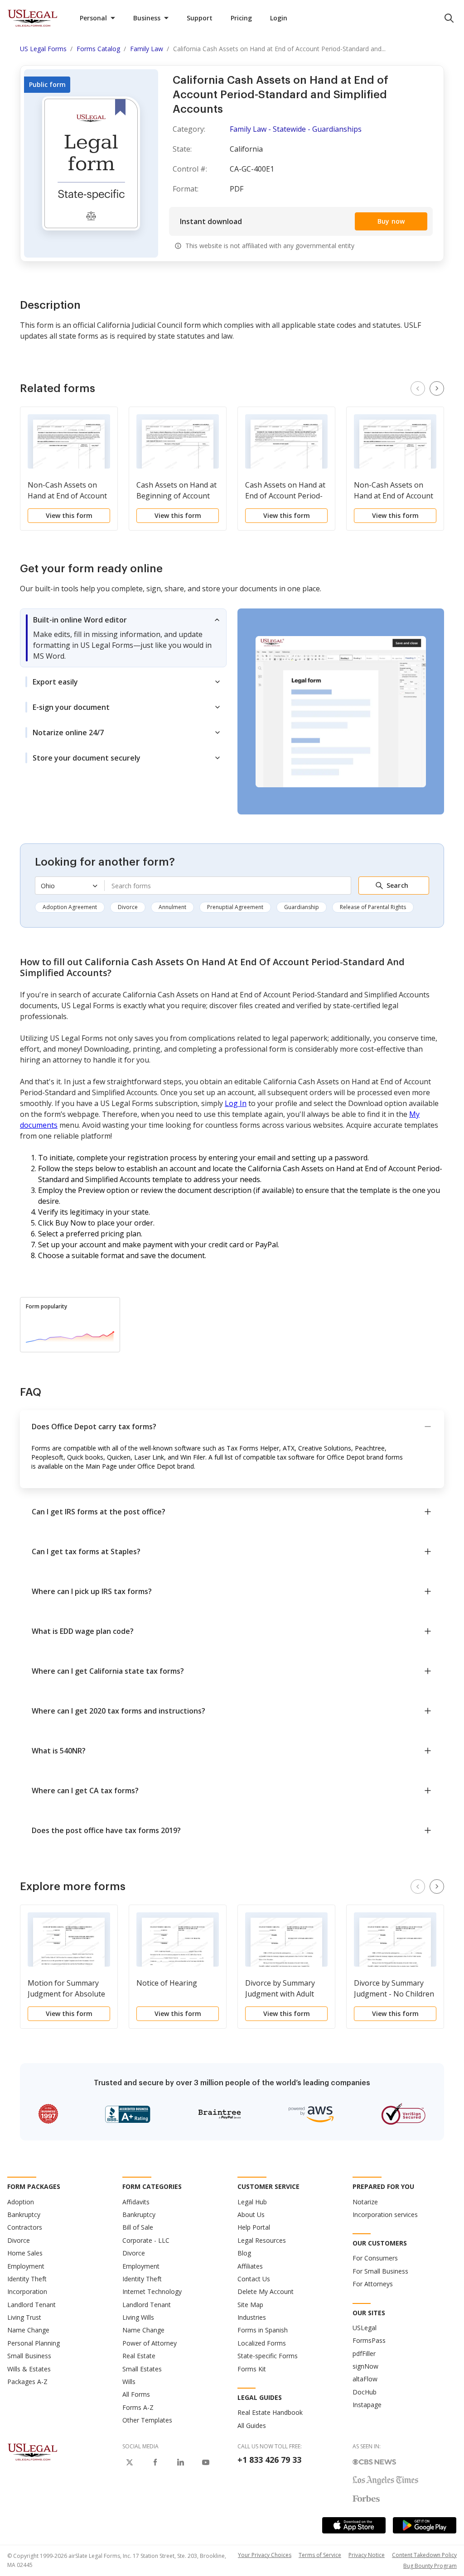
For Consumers (375, 2258)
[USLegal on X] (130, 2462)
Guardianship (302, 907)
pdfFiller (364, 2353)
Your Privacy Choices (265, 2555)
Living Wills (138, 2317)
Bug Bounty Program (430, 2566)
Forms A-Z (138, 2407)
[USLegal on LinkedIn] (180, 2462)
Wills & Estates (29, 2369)
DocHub (365, 2392)
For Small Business (380, 2271)
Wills (129, 2382)
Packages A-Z (27, 2382)
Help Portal (254, 2227)
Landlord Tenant (31, 2305)
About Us (251, 2214)
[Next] (437, 388)
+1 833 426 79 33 (269, 2460)
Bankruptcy (24, 2214)
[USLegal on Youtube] (206, 2462)
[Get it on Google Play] (425, 2525)
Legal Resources (262, 2240)
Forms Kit (252, 2369)
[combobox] (228, 886)
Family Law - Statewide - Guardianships (296, 129)
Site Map (250, 2305)
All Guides (252, 2425)
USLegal (365, 2328)
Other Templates (147, 2420)
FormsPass (369, 2340)
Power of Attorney (150, 2343)
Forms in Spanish (263, 2330)
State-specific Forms (268, 2356)
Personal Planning (34, 2343)
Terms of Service (320, 2555)
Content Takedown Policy (424, 2555)
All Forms (136, 2394)
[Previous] (418, 388)
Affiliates (250, 2266)
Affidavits (136, 2202)
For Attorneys (373, 2284)
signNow (365, 2366)
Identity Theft (27, 2279)
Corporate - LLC (146, 2240)
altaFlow (365, 2379)
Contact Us (254, 2279)
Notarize (365, 2202)
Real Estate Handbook (270, 2412)
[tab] (123, 638)
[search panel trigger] (449, 18)
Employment (26, 2266)
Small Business (29, 2356)
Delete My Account (266, 2291)
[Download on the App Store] (354, 2525)
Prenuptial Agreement (235, 907)
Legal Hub (252, 2202)
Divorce (128, 907)
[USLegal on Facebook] (155, 2462)
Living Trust (24, 2317)
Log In (236, 1103)
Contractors (25, 2227)
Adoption (21, 2202)
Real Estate (139, 2356)
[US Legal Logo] (33, 2452)
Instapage (367, 2405)
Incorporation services (385, 2214)
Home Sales (25, 2253)
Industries (252, 2317)
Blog (244, 2253)
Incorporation (27, 2291)
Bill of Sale (138, 2227)
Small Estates (142, 2369)
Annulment (172, 907)
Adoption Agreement (70, 907)
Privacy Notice (367, 2555)
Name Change (28, 2330)
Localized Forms (262, 2343)
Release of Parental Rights (373, 907)
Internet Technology (152, 2291)
